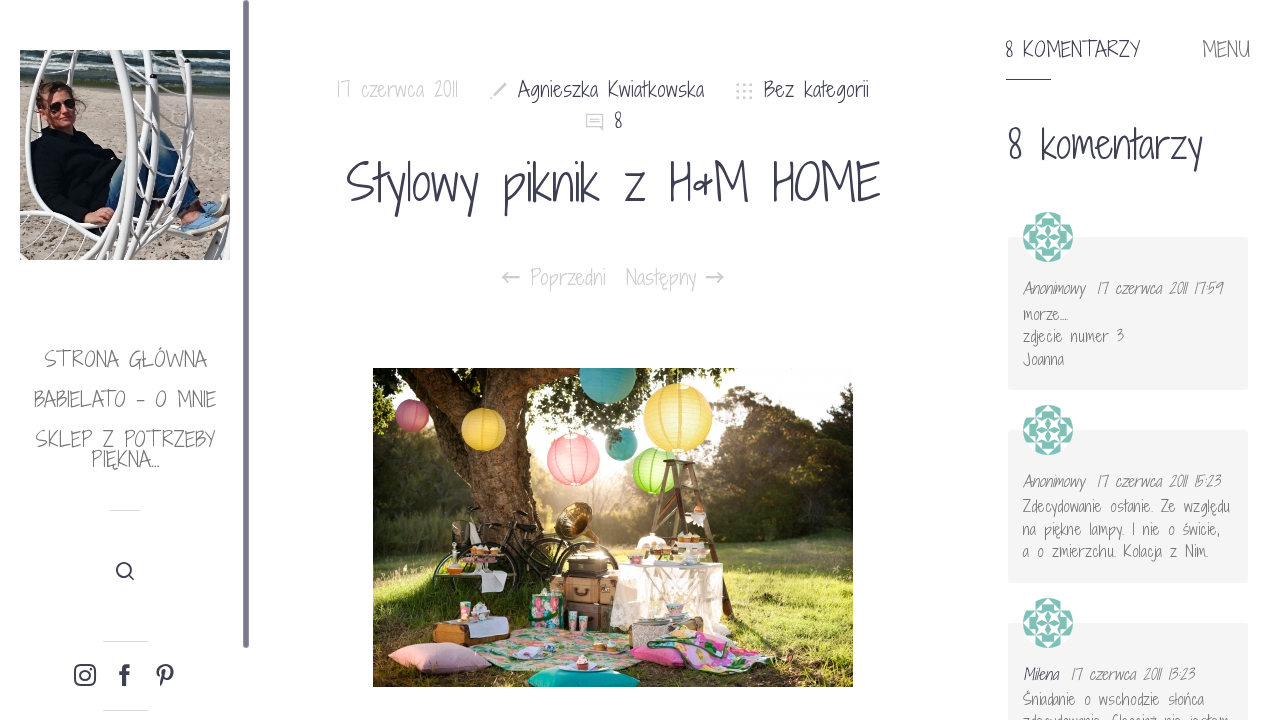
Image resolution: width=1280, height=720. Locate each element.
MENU (1226, 50)
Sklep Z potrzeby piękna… (125, 449)
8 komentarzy (1073, 50)
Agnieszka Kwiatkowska (611, 89)
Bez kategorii (816, 89)
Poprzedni (563, 278)
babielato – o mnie (125, 399)
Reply (1219, 255)
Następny (666, 278)
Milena (1040, 674)
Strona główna (125, 359)
